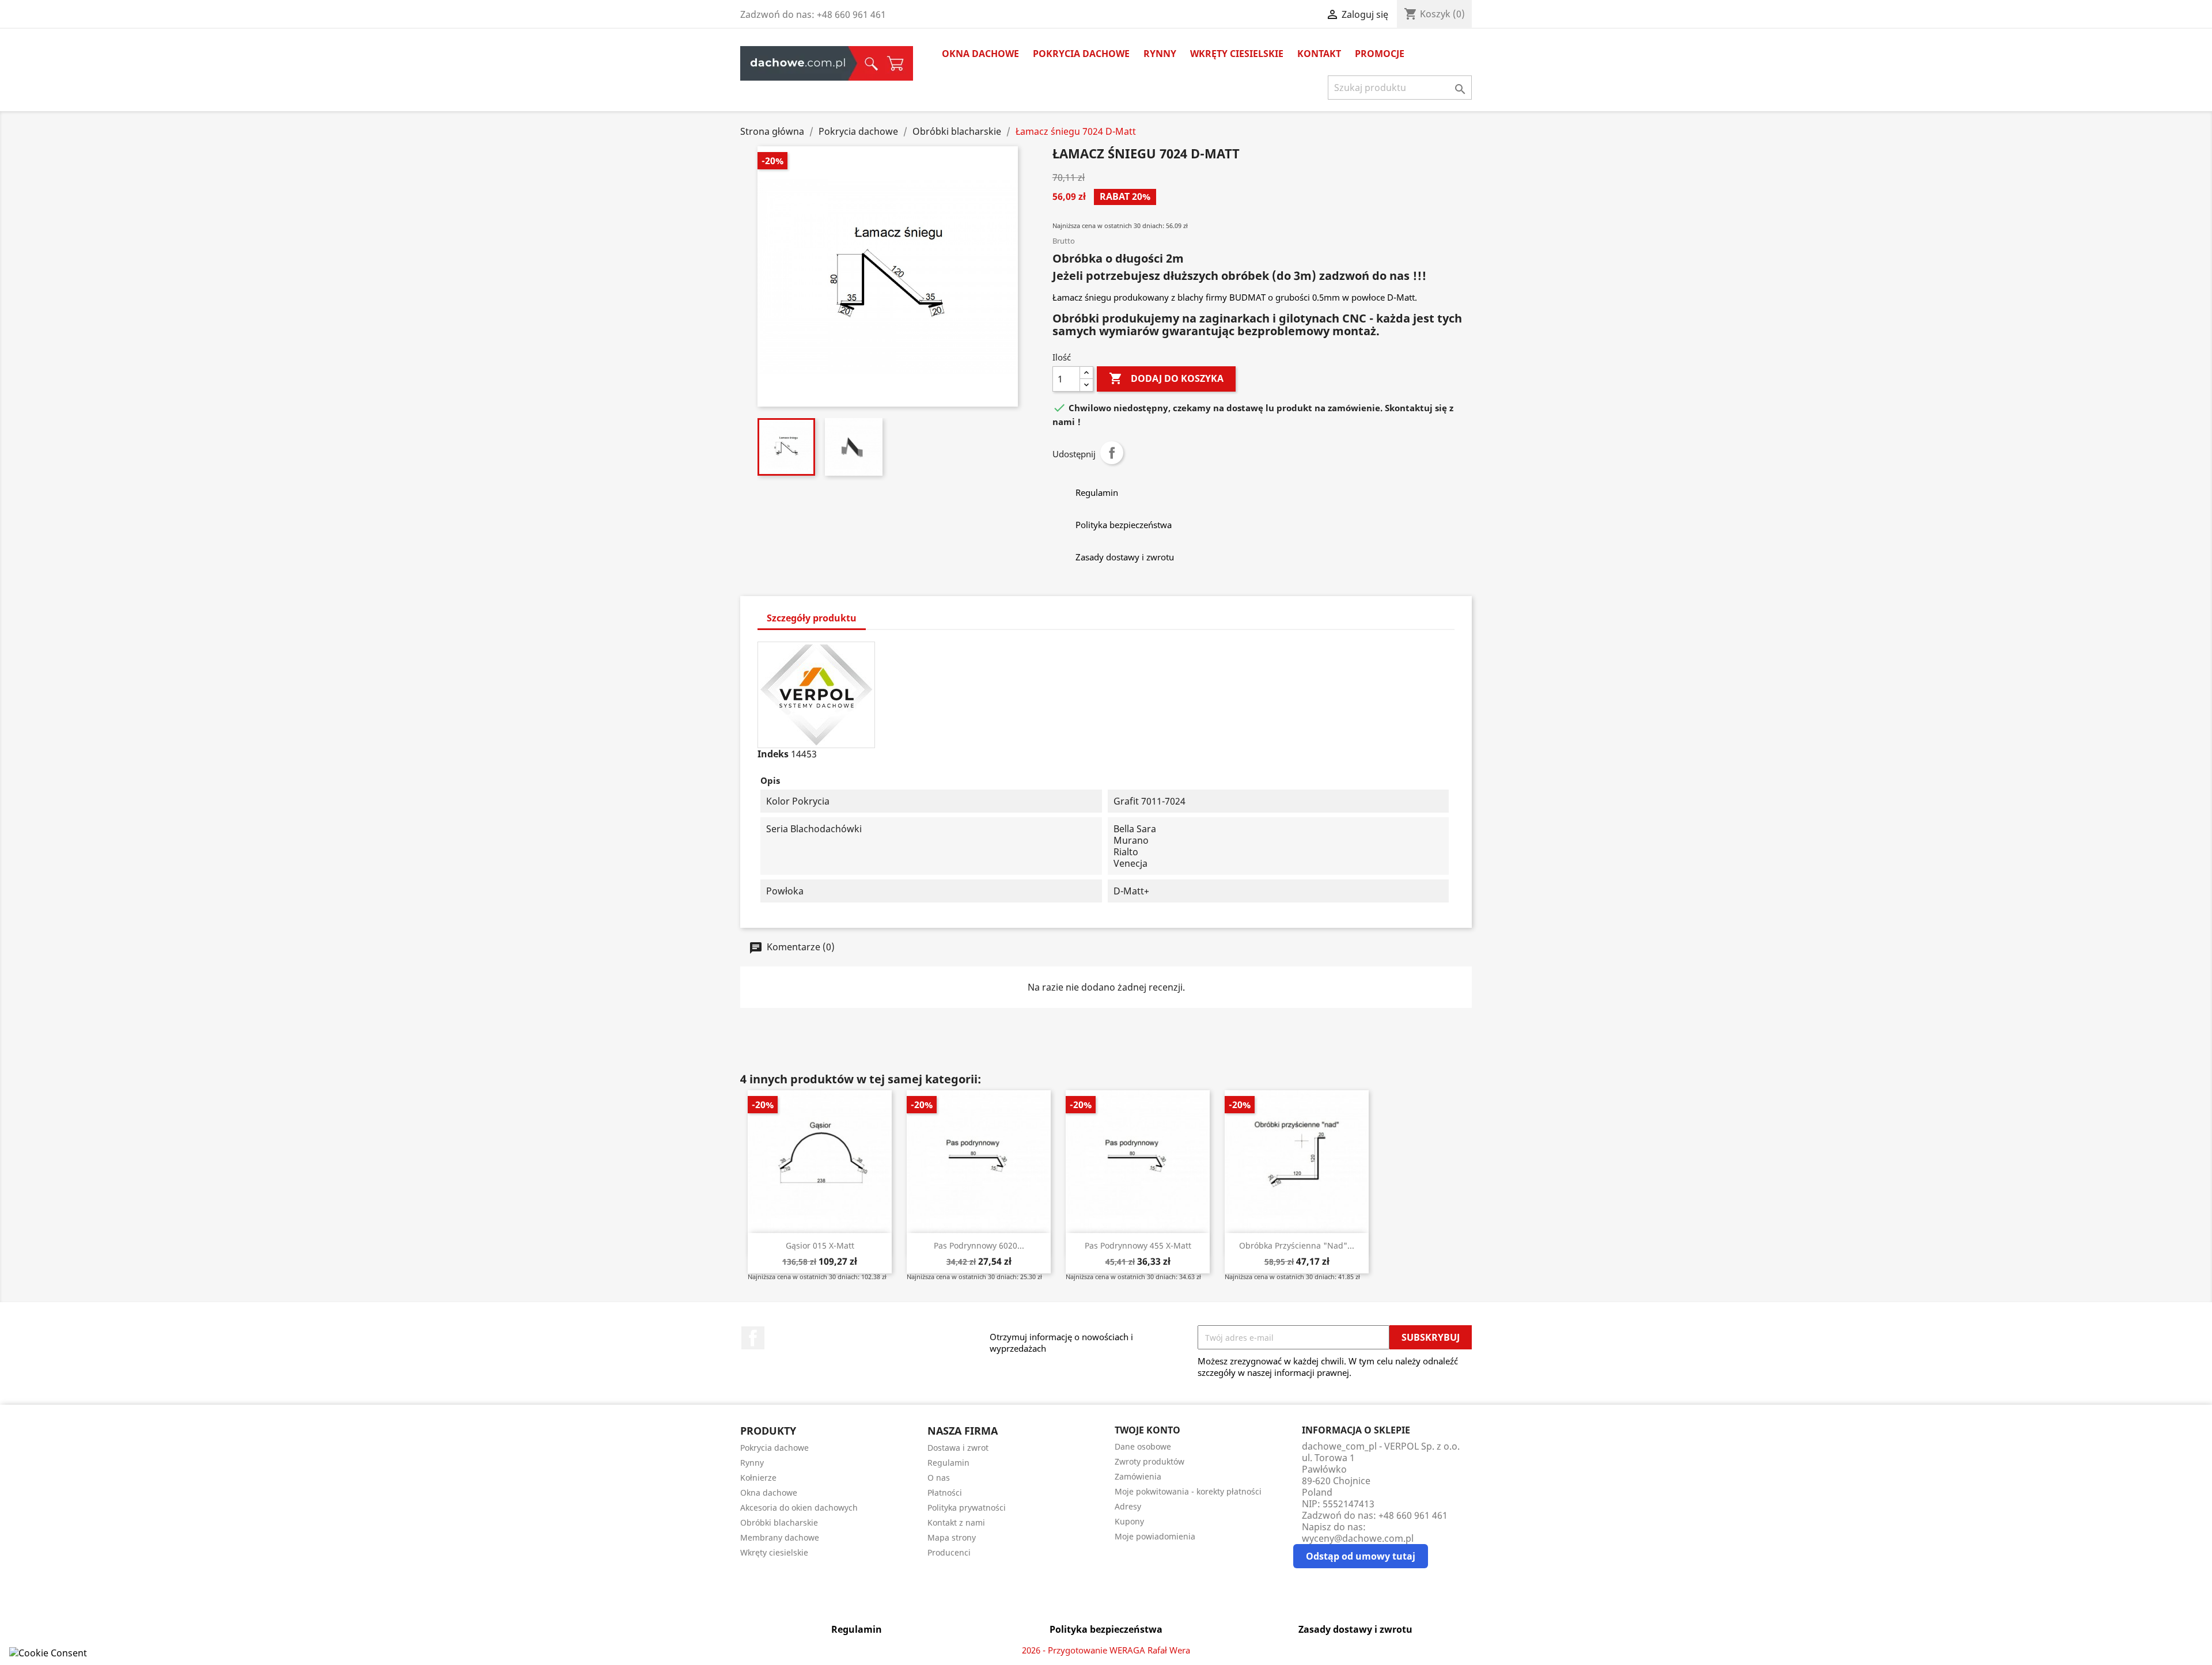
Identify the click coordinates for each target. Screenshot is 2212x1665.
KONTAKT (1319, 54)
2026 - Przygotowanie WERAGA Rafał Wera (1106, 1650)
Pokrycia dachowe (1081, 54)
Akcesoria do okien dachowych (799, 1507)
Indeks (773, 754)
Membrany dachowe (780, 1537)
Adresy (1128, 1506)
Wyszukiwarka (868, 63)
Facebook (753, 1338)
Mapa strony (952, 1537)
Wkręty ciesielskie (1237, 54)
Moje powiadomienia (1155, 1536)
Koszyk (896, 63)
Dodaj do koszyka (1166, 378)
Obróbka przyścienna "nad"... (1297, 1245)
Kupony (1129, 1521)
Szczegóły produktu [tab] (812, 618)
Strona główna (798, 63)
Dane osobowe (1143, 1446)
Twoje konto (1147, 1430)
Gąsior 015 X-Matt (820, 1245)
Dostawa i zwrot (958, 1448)
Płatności (945, 1493)
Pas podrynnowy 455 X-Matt (1138, 1245)
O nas (939, 1478)
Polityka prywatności (967, 1507)
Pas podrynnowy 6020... (979, 1245)
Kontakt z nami (956, 1522)
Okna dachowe (980, 54)
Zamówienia (1138, 1476)
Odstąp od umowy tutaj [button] (1361, 1556)
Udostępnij (1112, 453)
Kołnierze (758, 1478)
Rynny (1160, 54)
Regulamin (948, 1463)
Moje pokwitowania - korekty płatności (1188, 1491)
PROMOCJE (1380, 54)
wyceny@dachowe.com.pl (1358, 1538)
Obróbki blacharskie (779, 1522)
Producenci (949, 1552)
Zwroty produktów (1149, 1461)
